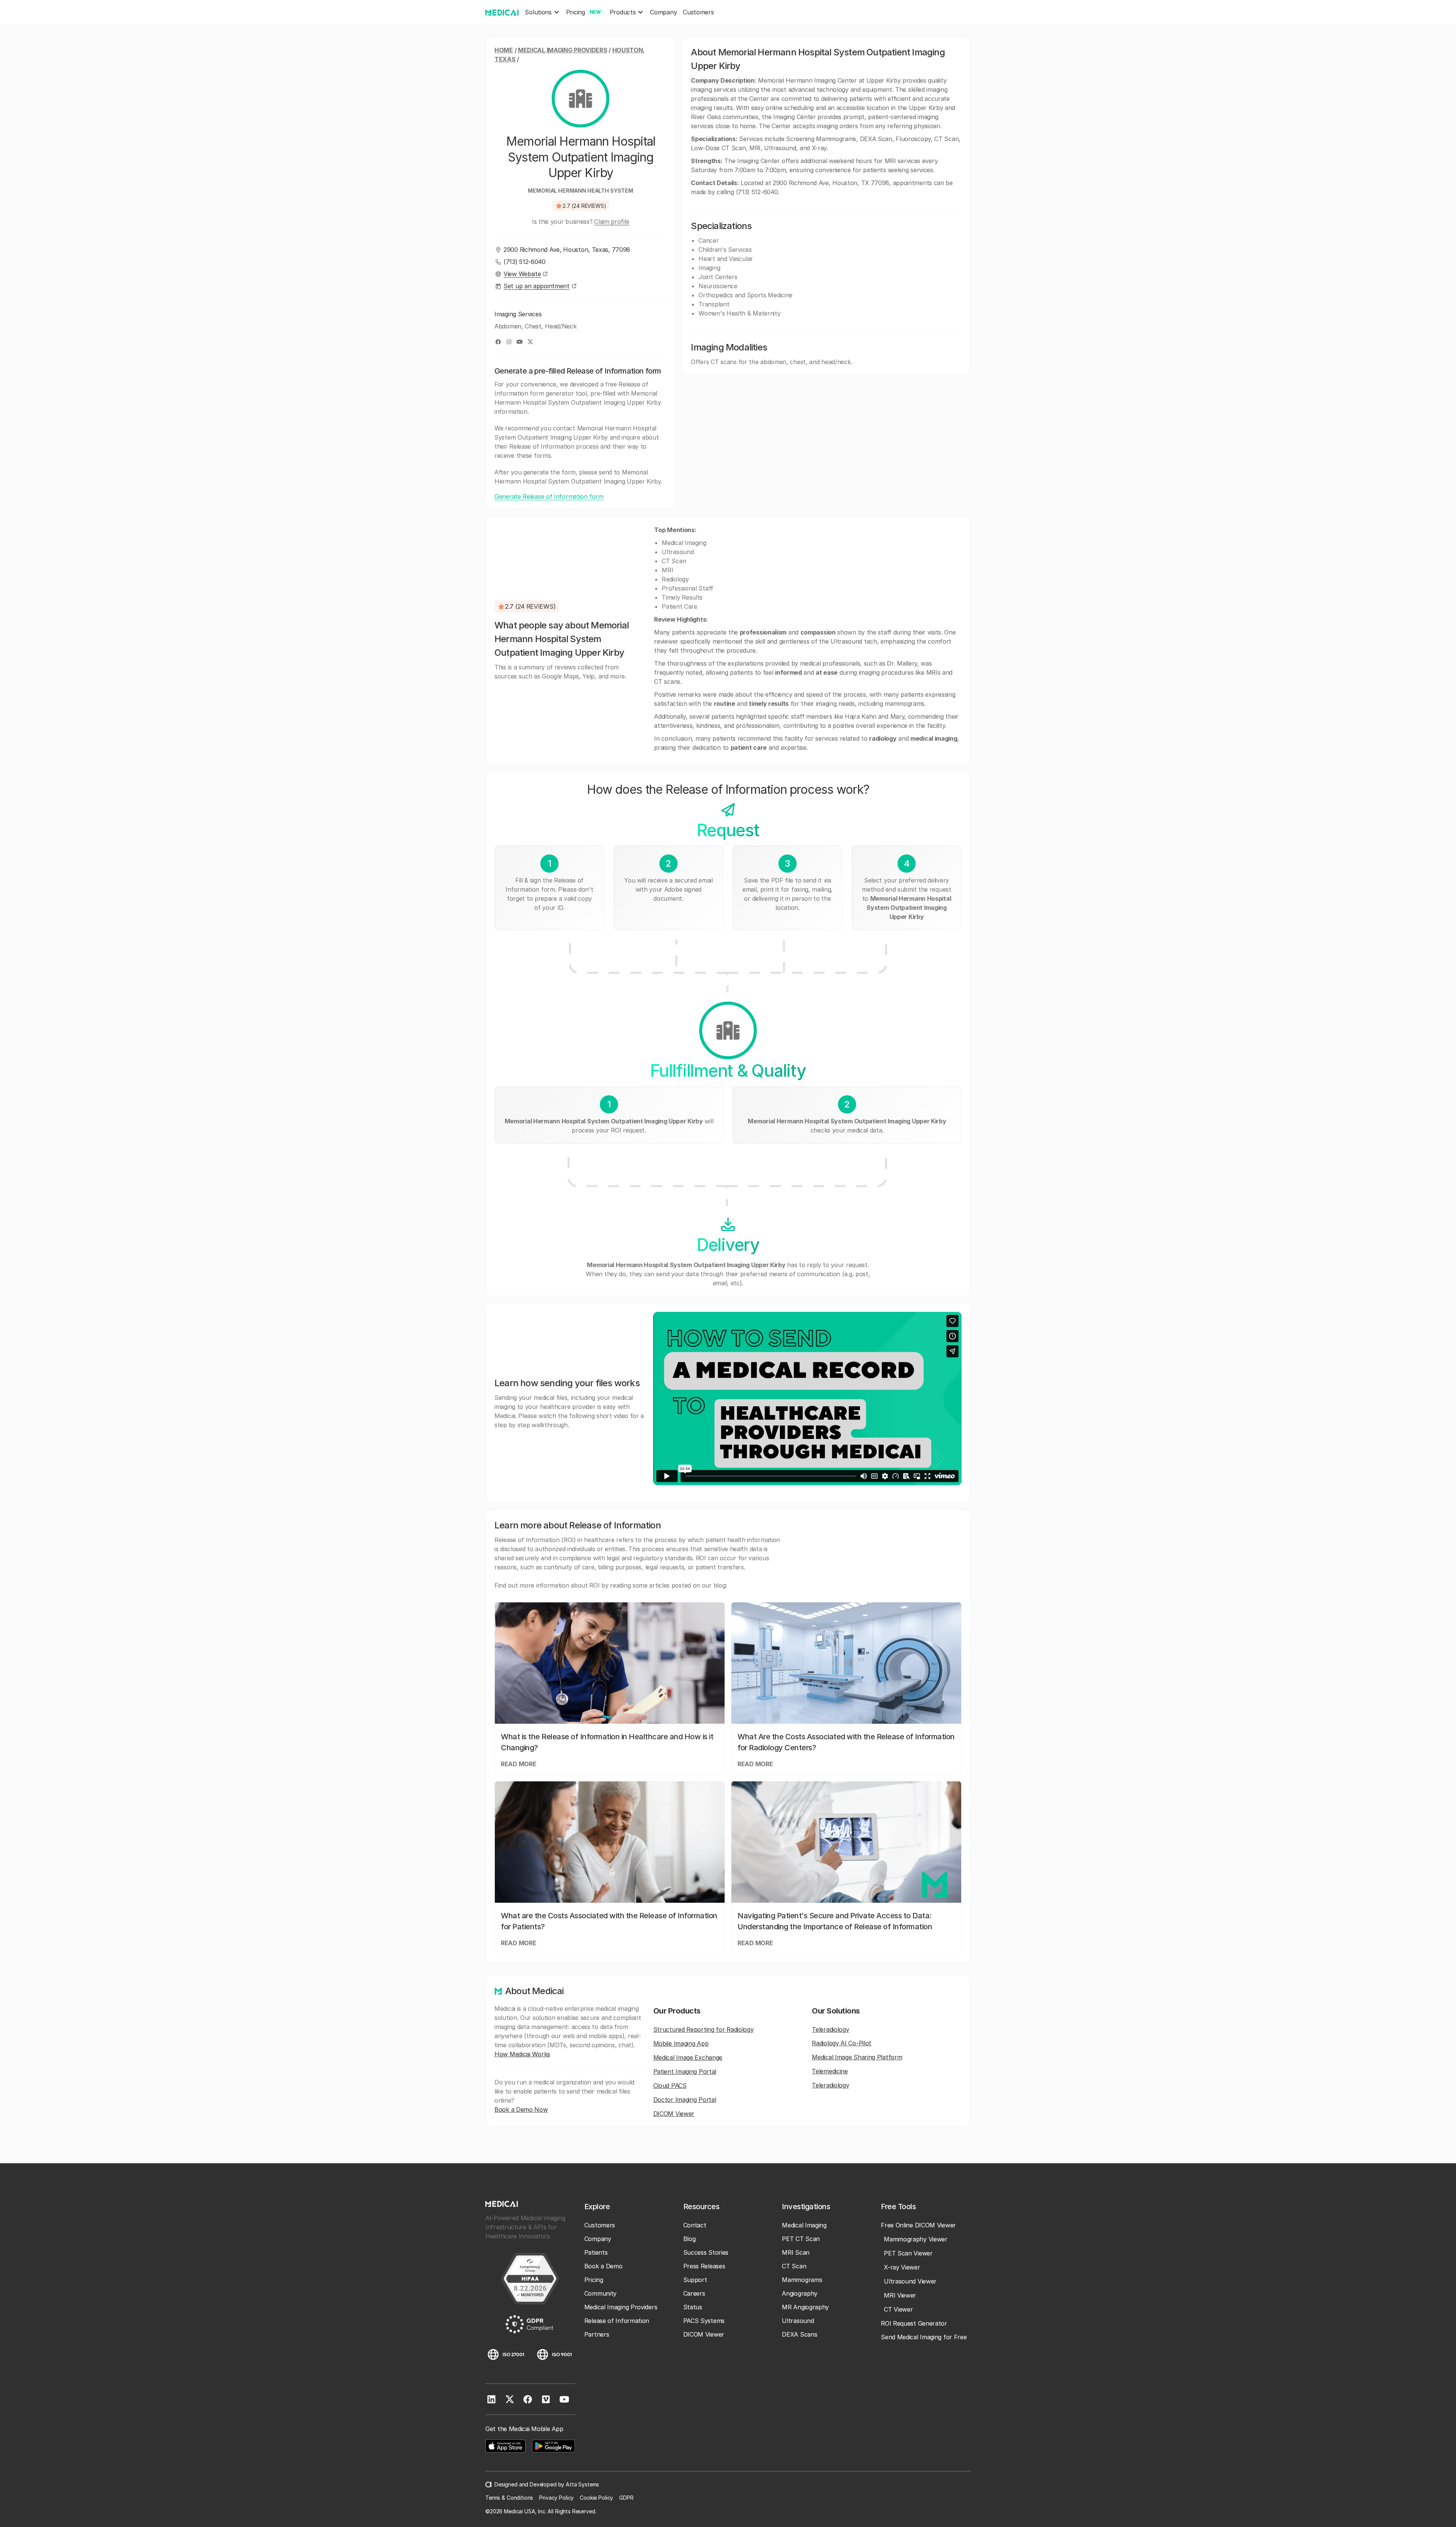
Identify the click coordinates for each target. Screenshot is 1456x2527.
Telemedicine (830, 2071)
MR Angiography (805, 2307)
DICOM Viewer (674, 2114)
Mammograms (802, 2280)
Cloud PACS (670, 2086)
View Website (522, 274)
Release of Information (617, 2321)
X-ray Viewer (902, 2267)
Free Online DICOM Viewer (918, 2225)
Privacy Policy (556, 2498)
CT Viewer (898, 2309)
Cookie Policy (596, 2498)
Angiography (800, 2293)
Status (693, 2307)
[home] (502, 12)
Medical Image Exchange (688, 2057)
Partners (597, 2334)
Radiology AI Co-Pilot (842, 2043)
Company (663, 12)
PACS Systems (704, 2321)
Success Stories (706, 2252)
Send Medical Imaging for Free (924, 2337)
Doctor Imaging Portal (685, 2100)
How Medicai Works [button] (522, 2054)
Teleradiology (830, 2029)
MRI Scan (796, 2252)
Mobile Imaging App (681, 2043)
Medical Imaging (804, 2225)
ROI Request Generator (914, 2323)
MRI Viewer (900, 2295)
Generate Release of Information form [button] (549, 496)
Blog (690, 2239)
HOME (504, 50)
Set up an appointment (537, 286)
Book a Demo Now (521, 2109)
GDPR (626, 2498)
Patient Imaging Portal (685, 2072)
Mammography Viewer (916, 2239)
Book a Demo (603, 2266)
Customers (698, 12)
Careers (694, 2293)
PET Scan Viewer (908, 2253)
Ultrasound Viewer (910, 2281)
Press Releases (704, 2266)
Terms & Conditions (509, 2498)
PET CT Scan (801, 2239)
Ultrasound (798, 2321)
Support (695, 2280)
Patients (596, 2252)
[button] (542, 12)
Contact (695, 2225)
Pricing (594, 2280)
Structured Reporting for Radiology (704, 2029)
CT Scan (794, 2266)
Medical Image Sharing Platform (857, 2057)
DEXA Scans (799, 2334)
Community (600, 2293)
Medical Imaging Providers (563, 50)
